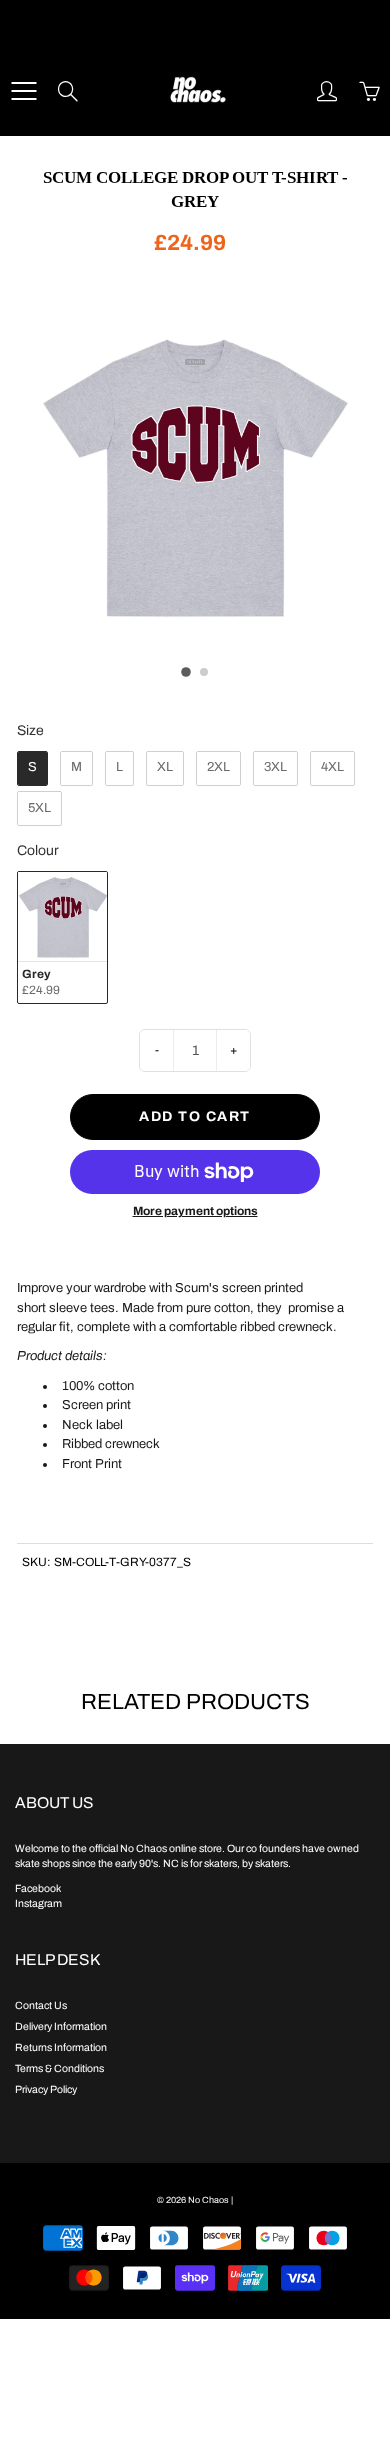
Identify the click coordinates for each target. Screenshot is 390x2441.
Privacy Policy (46, 2089)
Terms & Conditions (59, 2068)
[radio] (32, 768)
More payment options (195, 1211)
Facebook (38, 1888)
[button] (186, 672)
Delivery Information (61, 2026)
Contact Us (41, 2005)
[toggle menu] (23, 91)
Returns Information (61, 2047)
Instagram (38, 1903)
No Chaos (208, 2200)
